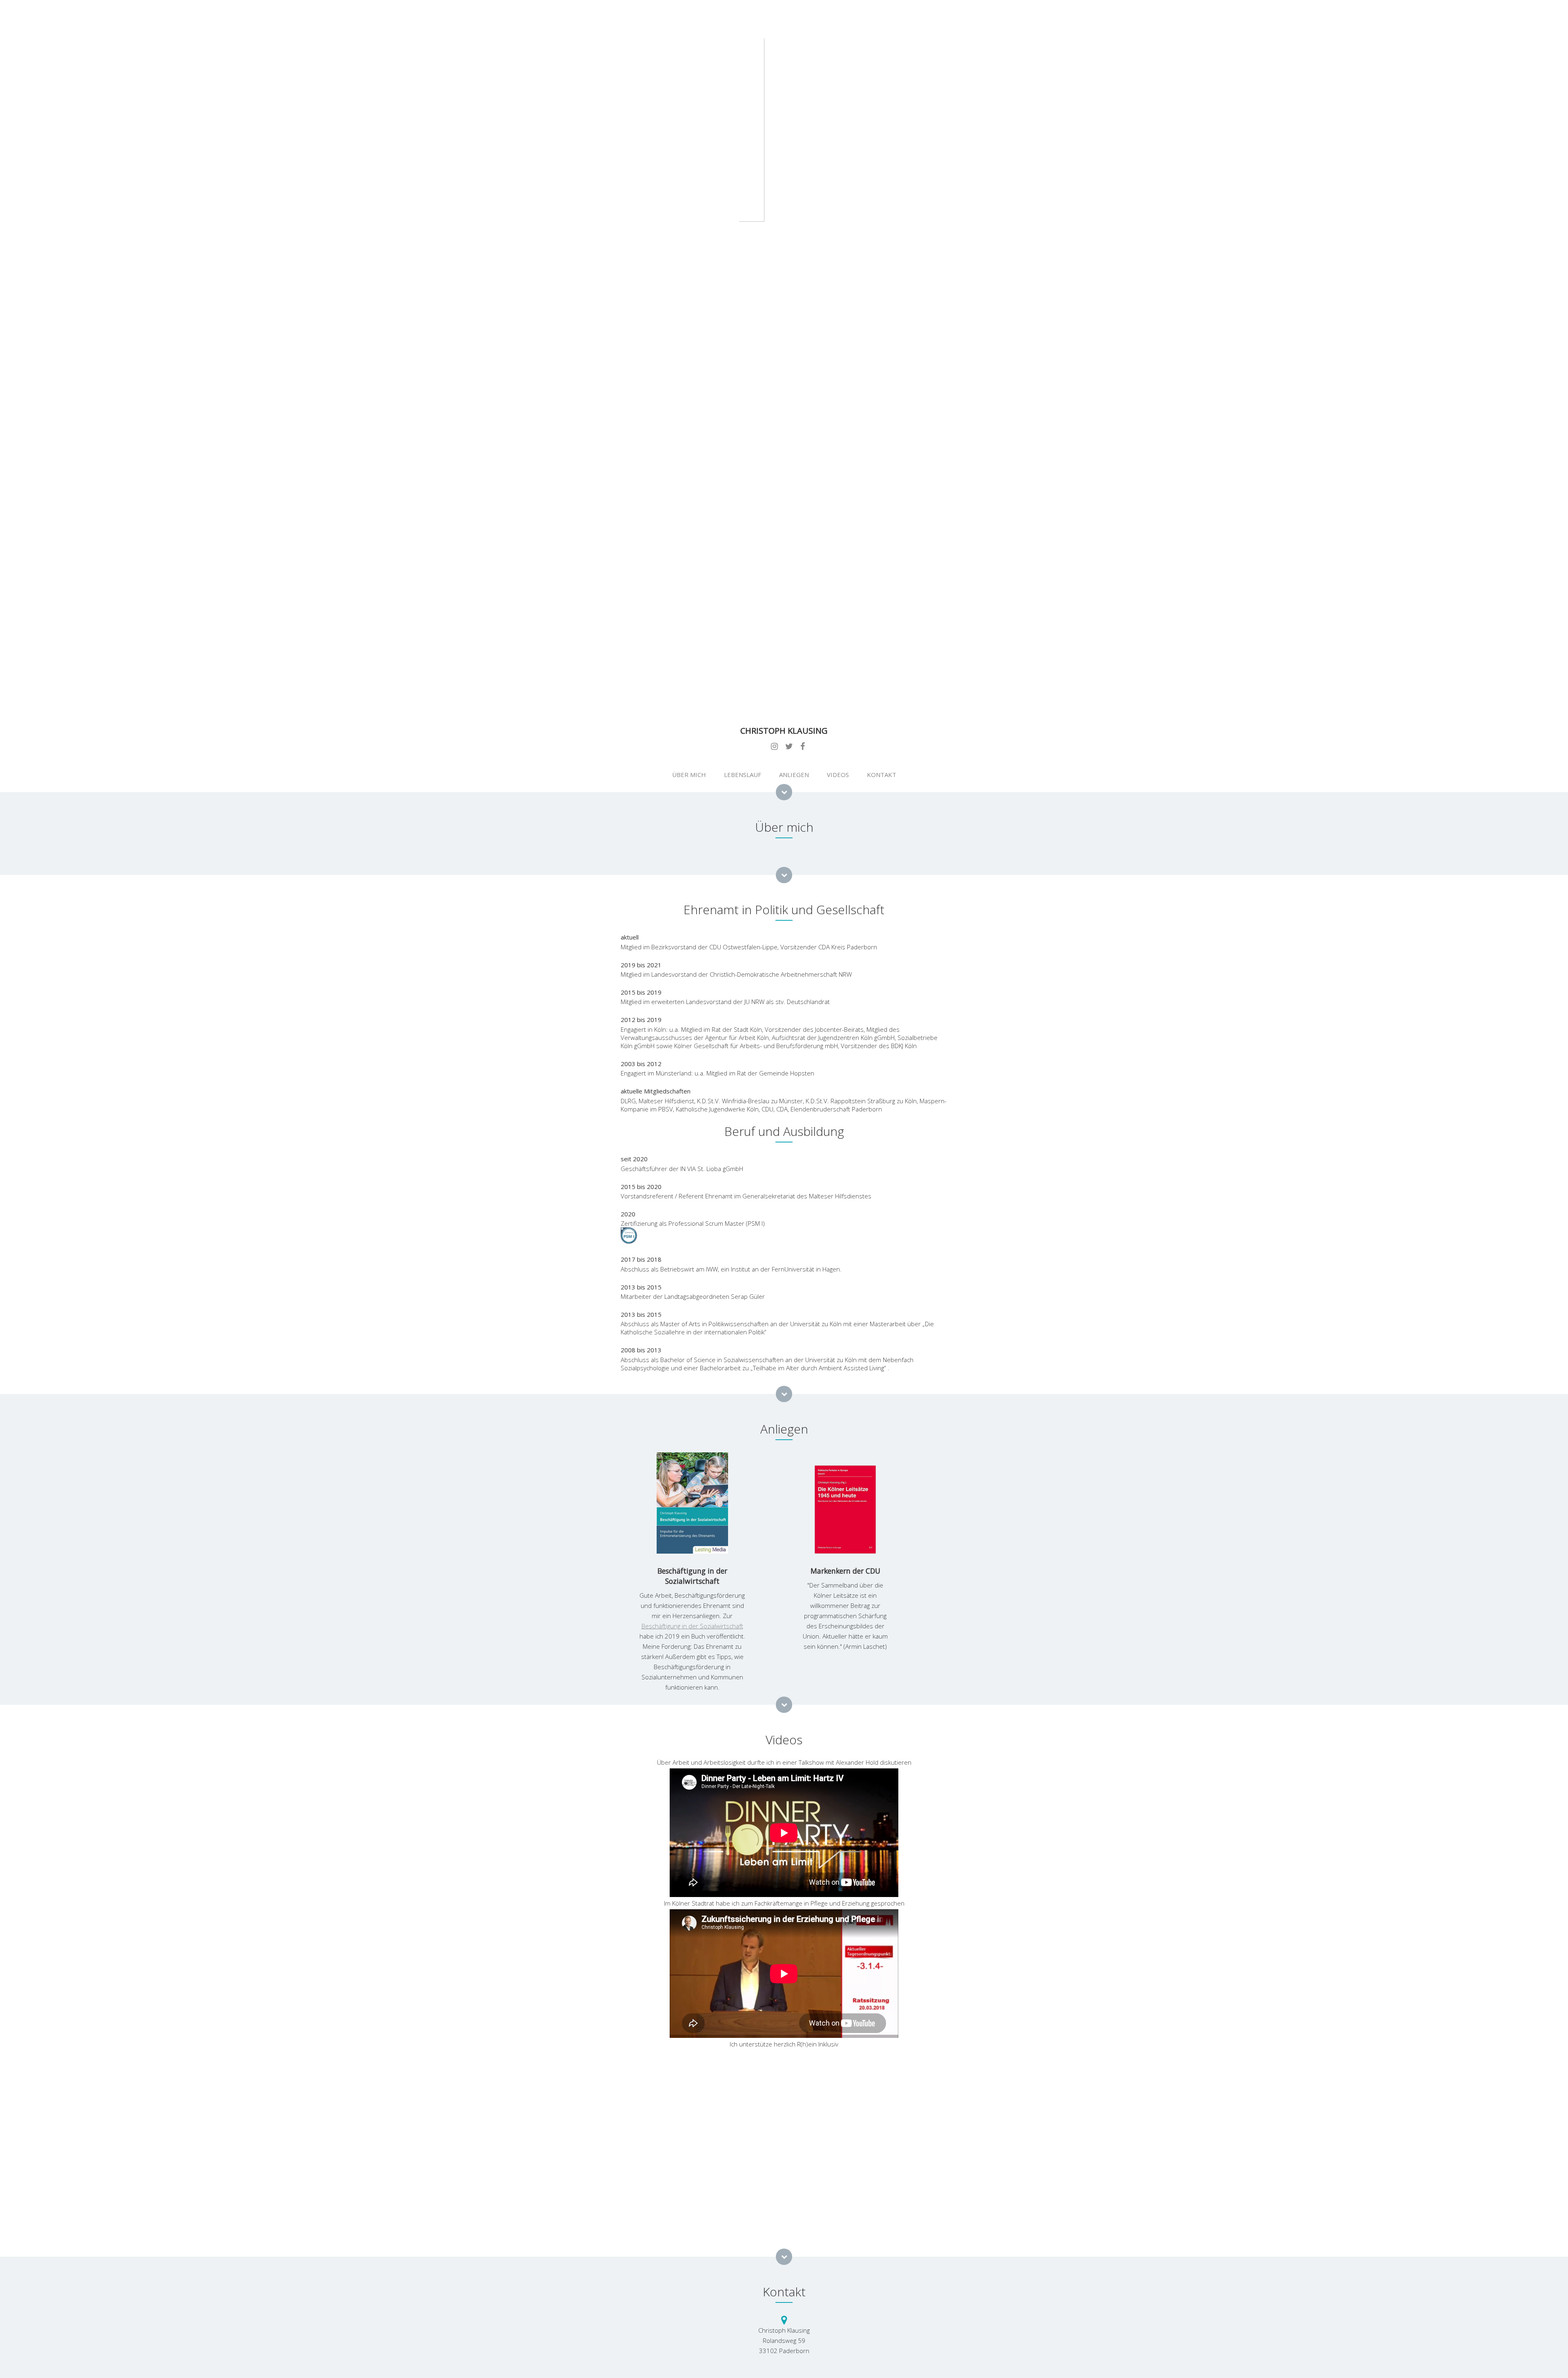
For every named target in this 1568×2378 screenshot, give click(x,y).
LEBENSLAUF (743, 775)
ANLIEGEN (794, 775)
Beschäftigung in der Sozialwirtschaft (692, 1626)
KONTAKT (882, 775)
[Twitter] (789, 747)
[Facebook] (803, 747)
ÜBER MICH (689, 775)
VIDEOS (838, 775)
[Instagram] (774, 747)
